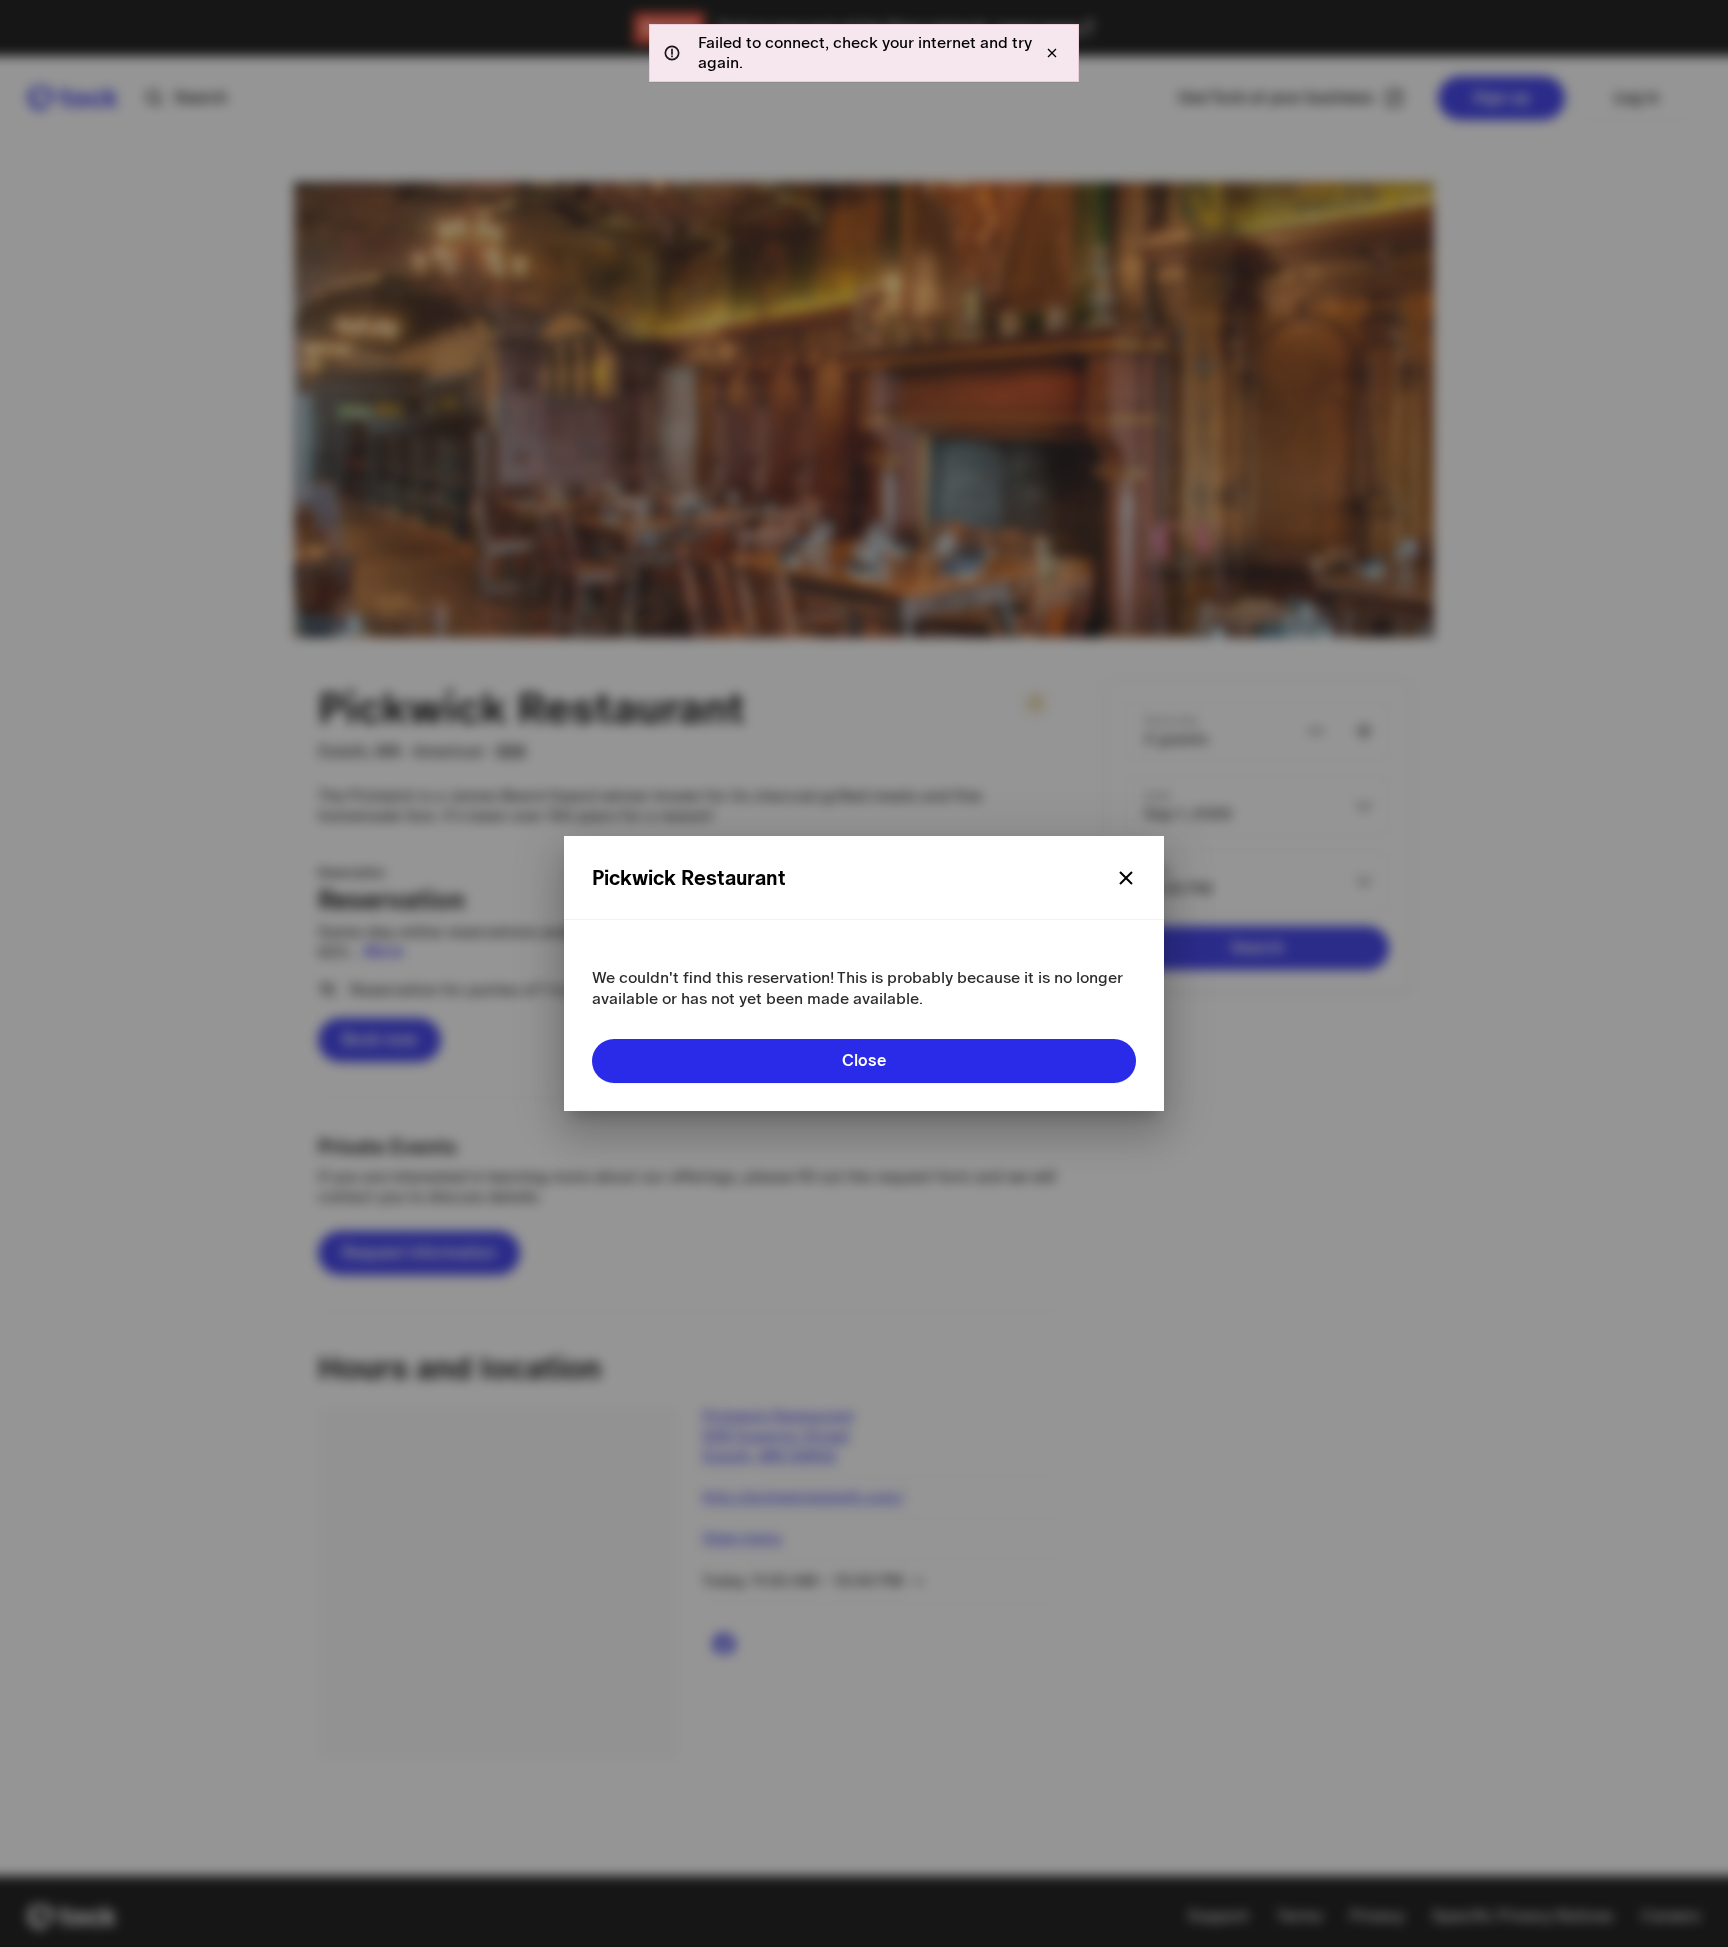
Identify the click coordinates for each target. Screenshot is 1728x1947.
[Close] (1126, 878)
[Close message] (1052, 53)
